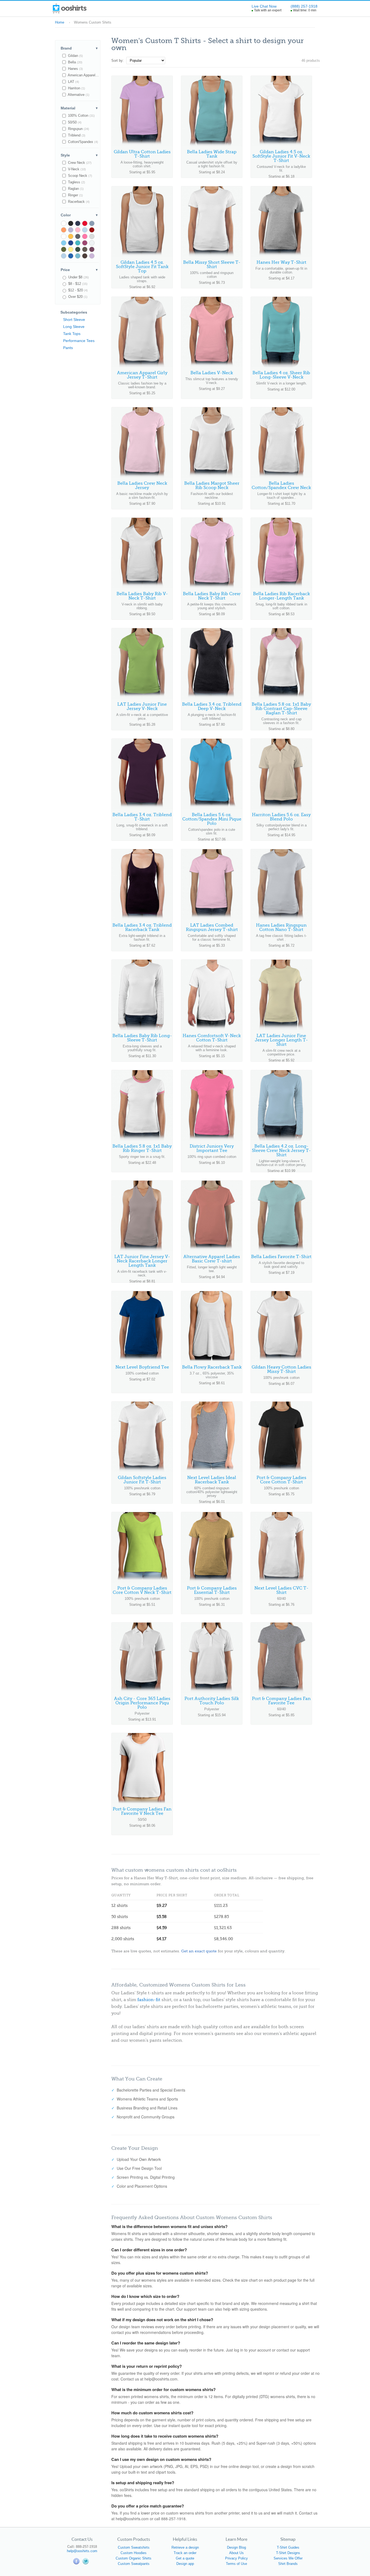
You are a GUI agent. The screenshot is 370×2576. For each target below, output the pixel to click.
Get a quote (185, 2558)
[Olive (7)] (64, 249)
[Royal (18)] (92, 223)
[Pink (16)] (78, 230)
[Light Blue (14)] (85, 230)
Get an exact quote (199, 1951)
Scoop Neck (79, 176)
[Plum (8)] (85, 243)
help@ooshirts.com (82, 2551)
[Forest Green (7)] (78, 249)
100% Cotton (81, 115)
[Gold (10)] (71, 236)
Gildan (75, 56)
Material (79, 108)
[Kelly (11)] (64, 236)
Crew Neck (79, 163)
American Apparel (83, 75)
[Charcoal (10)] (78, 236)
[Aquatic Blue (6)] (78, 256)
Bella (75, 62)
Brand (79, 48)
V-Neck (76, 169)
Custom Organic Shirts (134, 2558)
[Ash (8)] (92, 243)
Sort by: (118, 61)
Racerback (78, 202)
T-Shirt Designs (288, 2553)
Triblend (76, 135)
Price (79, 270)
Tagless (76, 182)
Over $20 (77, 297)
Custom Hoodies (134, 2553)
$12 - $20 (77, 290)
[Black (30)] (71, 223)
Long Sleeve (74, 327)
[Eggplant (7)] (92, 249)
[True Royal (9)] (71, 243)
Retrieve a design (185, 2547)
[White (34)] (64, 223)
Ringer (75, 195)
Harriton (76, 88)
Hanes (75, 69)
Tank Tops (72, 334)
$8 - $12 (77, 284)
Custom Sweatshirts (134, 2547)
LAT (73, 82)
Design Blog (236, 2547)
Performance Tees (79, 341)
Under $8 (78, 277)
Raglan (75, 189)
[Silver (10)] (92, 236)
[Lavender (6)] (92, 256)
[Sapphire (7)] (71, 256)
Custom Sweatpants (134, 2564)
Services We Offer (288, 2558)
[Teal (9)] (78, 243)
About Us (236, 2553)
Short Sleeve (74, 320)
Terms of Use (236, 2564)
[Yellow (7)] (71, 249)
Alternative (78, 95)
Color (79, 215)
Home (60, 22)
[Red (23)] (85, 223)
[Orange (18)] (64, 230)
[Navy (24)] (78, 223)
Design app (185, 2564)
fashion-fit (149, 2000)
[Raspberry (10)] (85, 236)
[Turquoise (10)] (64, 243)
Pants (68, 348)
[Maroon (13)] (92, 230)
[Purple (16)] (71, 230)
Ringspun (78, 129)
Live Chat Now (264, 6)
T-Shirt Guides (288, 2547)
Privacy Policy (236, 2558)
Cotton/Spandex (82, 142)
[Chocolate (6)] (85, 256)
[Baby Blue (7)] (64, 256)
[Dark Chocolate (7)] (85, 249)
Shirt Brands (288, 2564)
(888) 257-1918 (304, 6)
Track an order (185, 2553)
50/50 (74, 122)
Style (79, 155)
